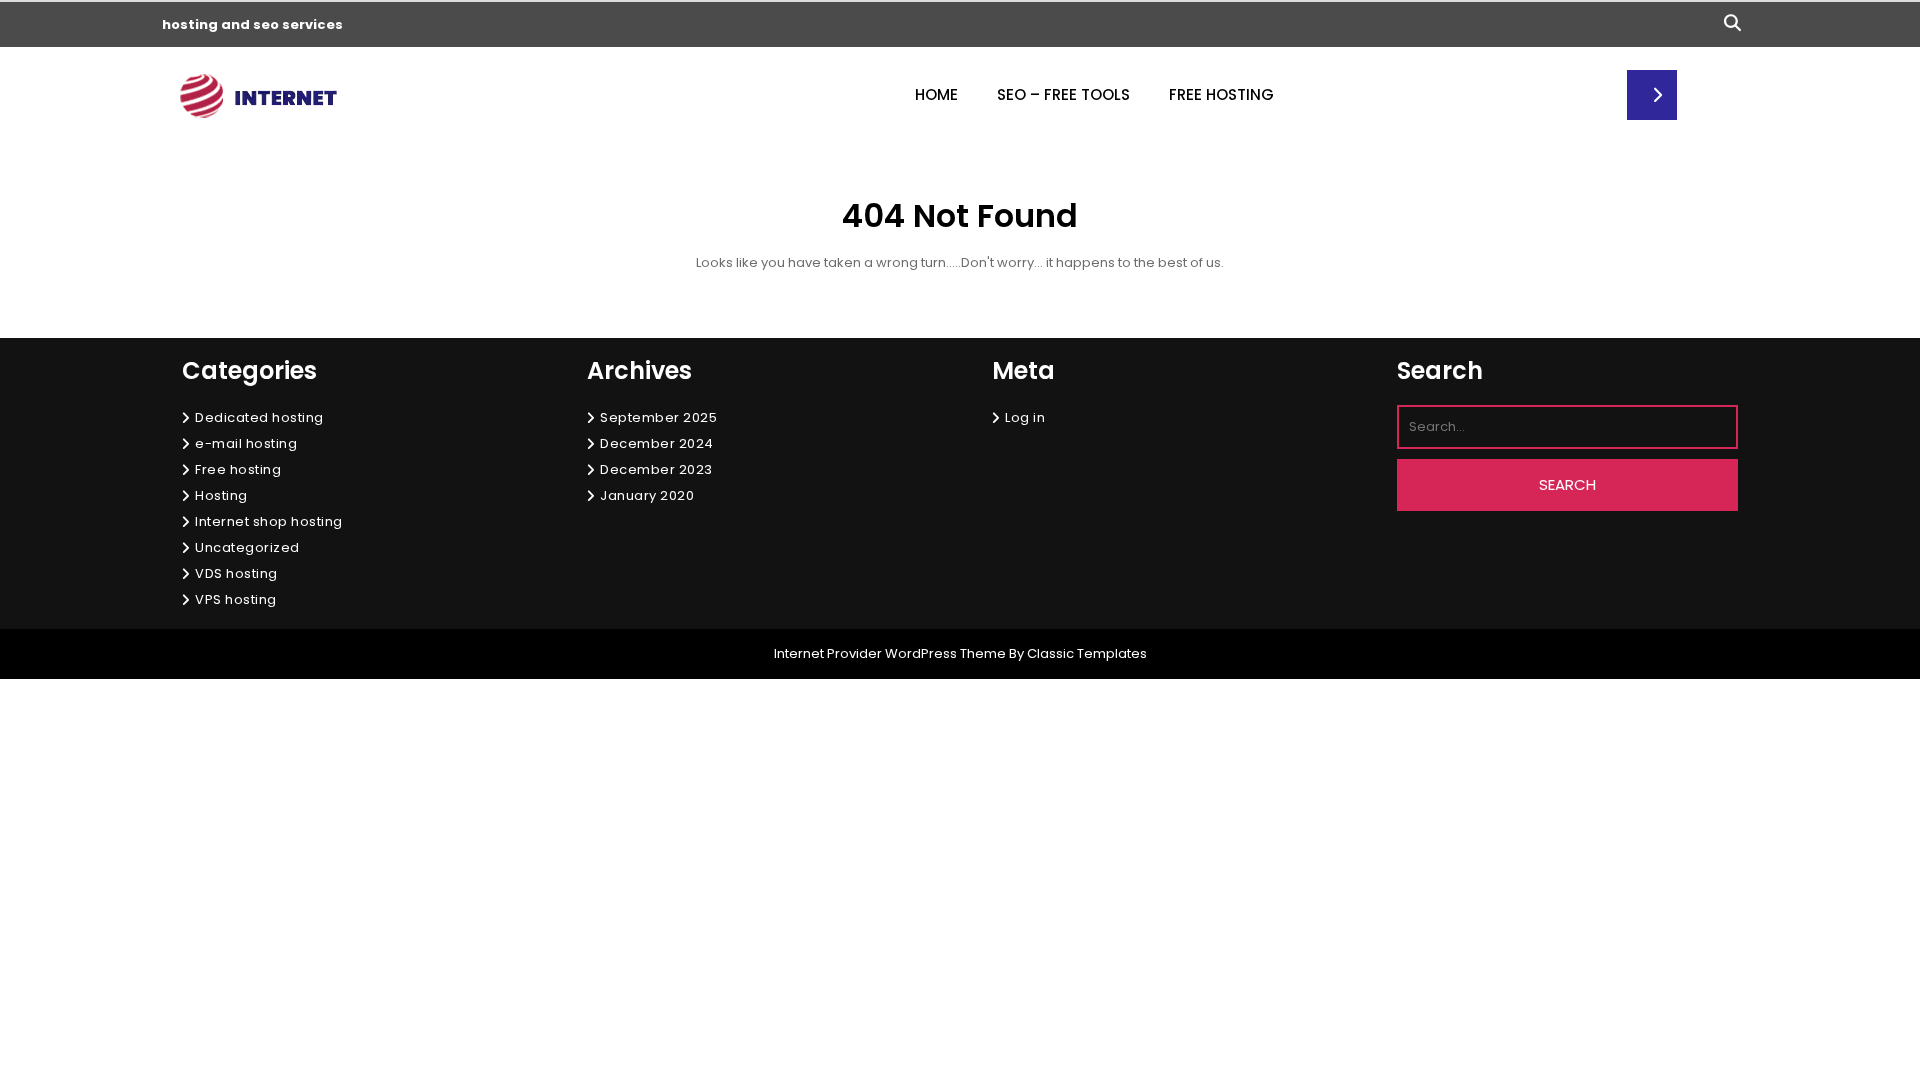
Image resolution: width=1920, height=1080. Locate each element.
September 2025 (658, 417)
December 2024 (657, 443)
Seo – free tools (1063, 94)
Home (936, 94)
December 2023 (656, 469)
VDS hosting (236, 573)
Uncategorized (247, 547)
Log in (1025, 417)
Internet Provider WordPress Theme (890, 653)
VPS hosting (236, 599)
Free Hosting (1221, 94)
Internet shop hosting (269, 521)
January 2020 (647, 495)
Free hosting (238, 469)
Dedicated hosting (259, 417)
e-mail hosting (246, 443)
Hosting (221, 495)
